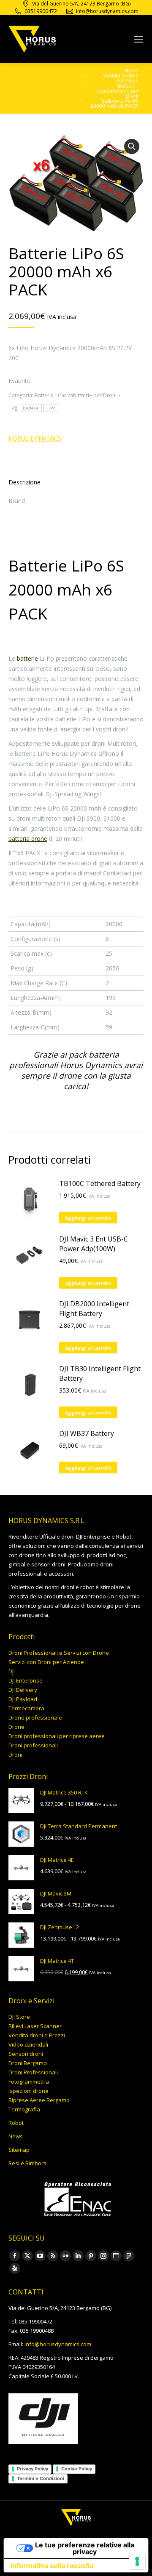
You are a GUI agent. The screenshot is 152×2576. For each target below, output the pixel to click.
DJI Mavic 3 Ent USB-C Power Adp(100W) (94, 1244)
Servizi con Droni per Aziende (46, 1662)
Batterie (31, 408)
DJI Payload (23, 1699)
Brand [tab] (17, 501)
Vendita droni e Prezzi (37, 2035)
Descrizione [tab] (24, 482)
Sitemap (19, 2150)
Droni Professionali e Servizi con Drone (59, 1653)
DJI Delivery (23, 1690)
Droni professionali (33, 1745)
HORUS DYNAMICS (35, 438)
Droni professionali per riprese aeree (57, 1736)
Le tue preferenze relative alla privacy (85, 2548)
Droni (15, 1755)
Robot (16, 2123)
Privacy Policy (33, 2469)
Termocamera (26, 1708)
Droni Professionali (33, 2072)
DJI (12, 1671)
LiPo (51, 408)
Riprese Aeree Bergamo (39, 2100)
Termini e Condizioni (41, 2478)
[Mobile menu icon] (138, 39)
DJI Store (19, 2017)
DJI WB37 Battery (87, 1433)
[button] (132, 146)
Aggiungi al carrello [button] (88, 1218)
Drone (16, 1727)
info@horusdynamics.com (58, 2344)
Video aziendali (28, 2044)
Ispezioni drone (28, 2091)
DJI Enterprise (26, 1680)
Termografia (24, 2109)
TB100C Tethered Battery (100, 1183)
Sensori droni (26, 2054)
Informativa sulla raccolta (52, 2565)
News (16, 2136)
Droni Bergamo (28, 2063)
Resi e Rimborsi (28, 2163)
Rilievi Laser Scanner (35, 2026)
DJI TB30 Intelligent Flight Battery (100, 1373)
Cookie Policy (77, 2469)
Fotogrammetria (29, 2082)
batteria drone (28, 839)
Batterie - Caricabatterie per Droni (76, 395)
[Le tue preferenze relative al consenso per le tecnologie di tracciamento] (137, 2561)
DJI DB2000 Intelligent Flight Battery (94, 1309)
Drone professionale (35, 1717)
